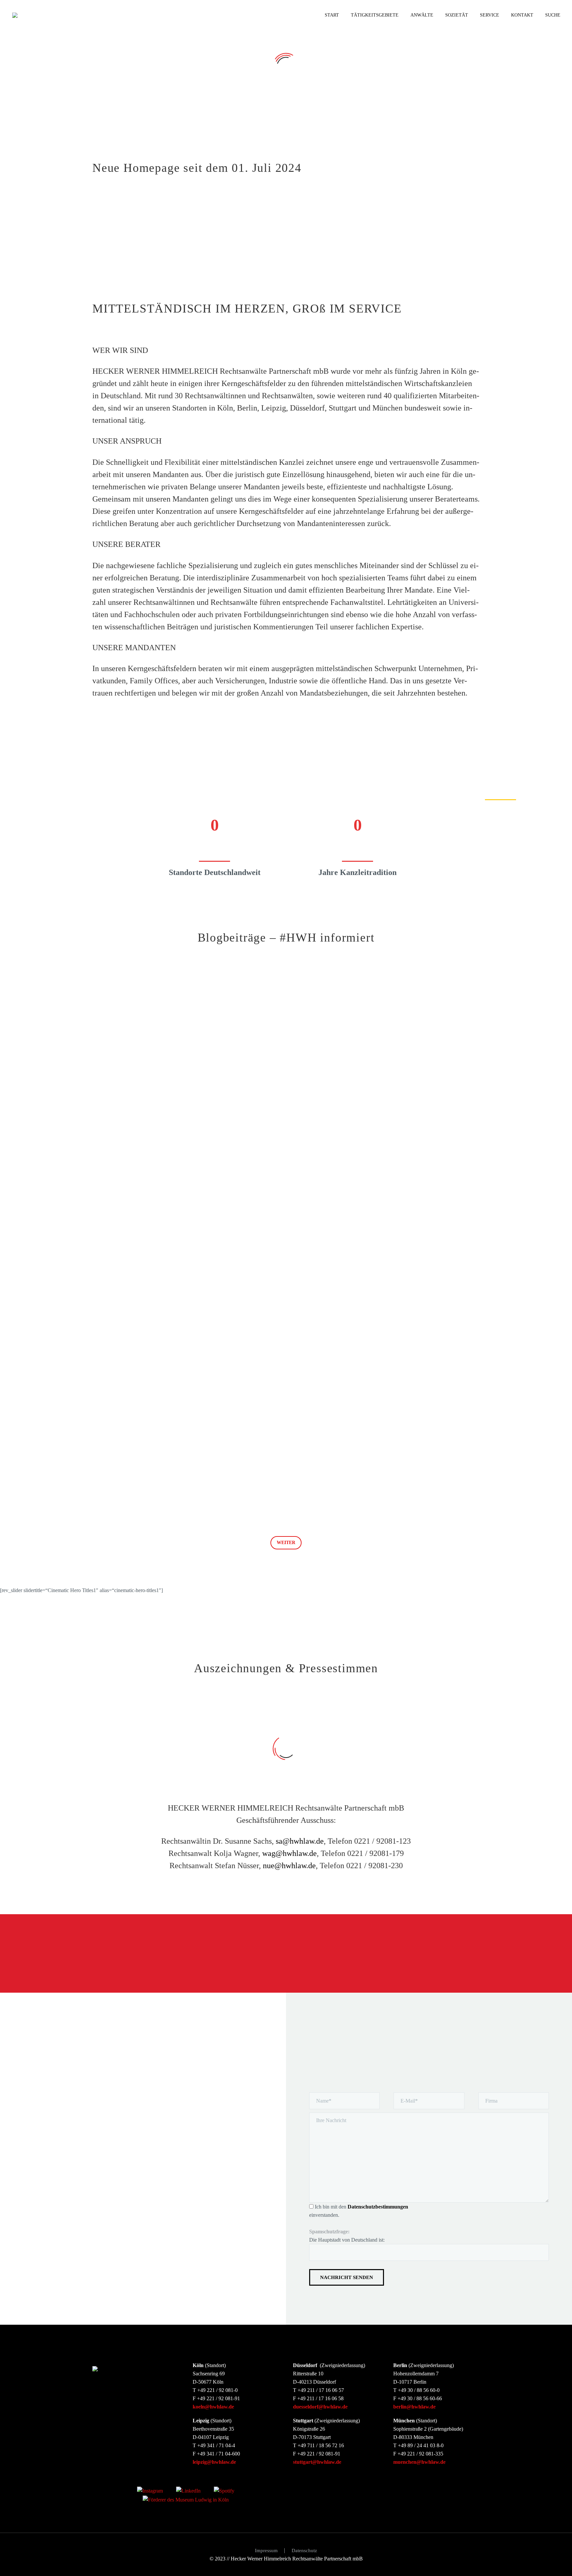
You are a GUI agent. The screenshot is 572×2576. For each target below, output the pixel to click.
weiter (286, 1543)
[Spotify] (224, 2490)
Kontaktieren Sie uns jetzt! (441, 1954)
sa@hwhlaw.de (300, 1841)
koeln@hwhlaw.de (213, 2407)
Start (332, 15)
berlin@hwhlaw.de (414, 2407)
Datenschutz (304, 2551)
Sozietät (457, 15)
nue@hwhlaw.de (289, 1866)
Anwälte (422, 15)
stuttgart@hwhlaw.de (317, 2462)
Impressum (266, 2551)
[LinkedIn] (188, 2490)
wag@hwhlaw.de (289, 1853)
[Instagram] (150, 2490)
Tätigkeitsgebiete (375, 15)
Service (490, 15)
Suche (553, 15)
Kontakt (522, 15)
